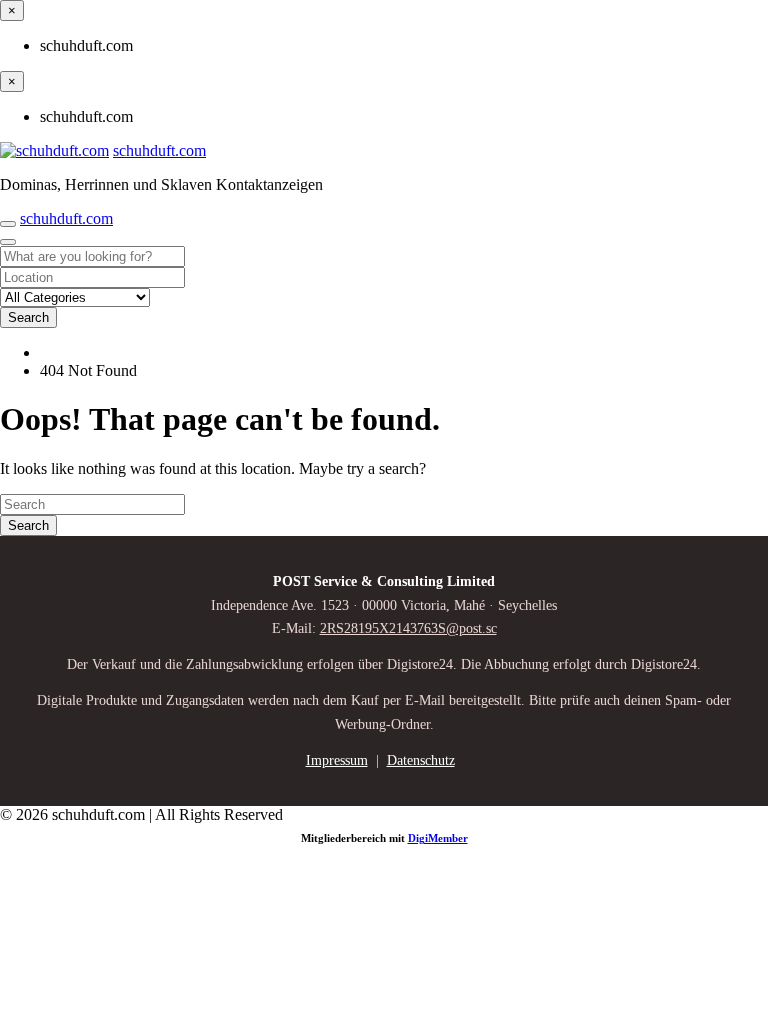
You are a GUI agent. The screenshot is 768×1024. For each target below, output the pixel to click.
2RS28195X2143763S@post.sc (408, 628)
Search (28, 317)
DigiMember (438, 838)
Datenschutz (421, 760)
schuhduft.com (159, 150)
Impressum (337, 760)
